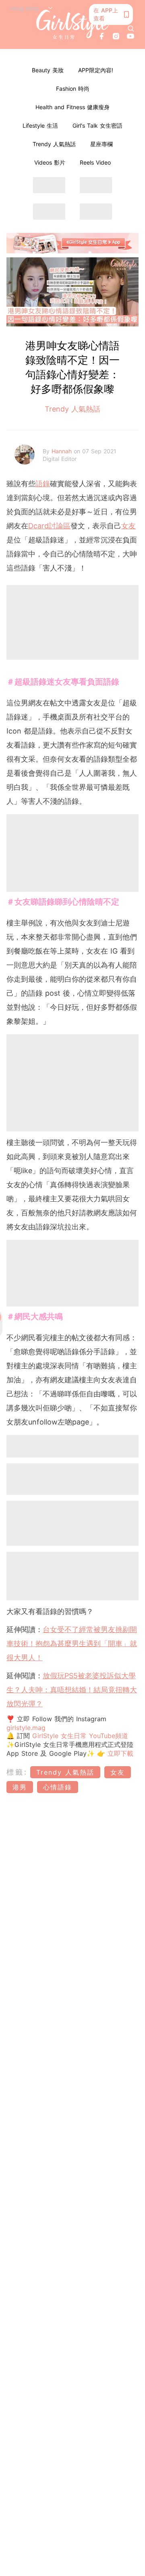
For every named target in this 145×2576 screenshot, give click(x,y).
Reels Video (95, 162)
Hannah (63, 451)
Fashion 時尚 (73, 89)
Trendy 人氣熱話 (54, 144)
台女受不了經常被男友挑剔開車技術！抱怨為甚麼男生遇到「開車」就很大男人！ (72, 1644)
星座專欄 (101, 144)
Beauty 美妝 (48, 70)
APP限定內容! (96, 70)
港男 (20, 1787)
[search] (131, 29)
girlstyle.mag (26, 1728)
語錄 (43, 484)
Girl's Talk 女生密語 (97, 125)
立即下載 (119, 1753)
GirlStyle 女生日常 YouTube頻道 (80, 1736)
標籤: (17, 1772)
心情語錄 (58, 1787)
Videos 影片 (50, 162)
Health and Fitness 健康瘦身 (72, 107)
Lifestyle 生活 (40, 125)
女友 (128, 526)
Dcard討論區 (49, 526)
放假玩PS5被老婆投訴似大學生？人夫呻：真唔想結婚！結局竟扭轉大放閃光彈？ (72, 1690)
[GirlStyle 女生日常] (72, 24)
